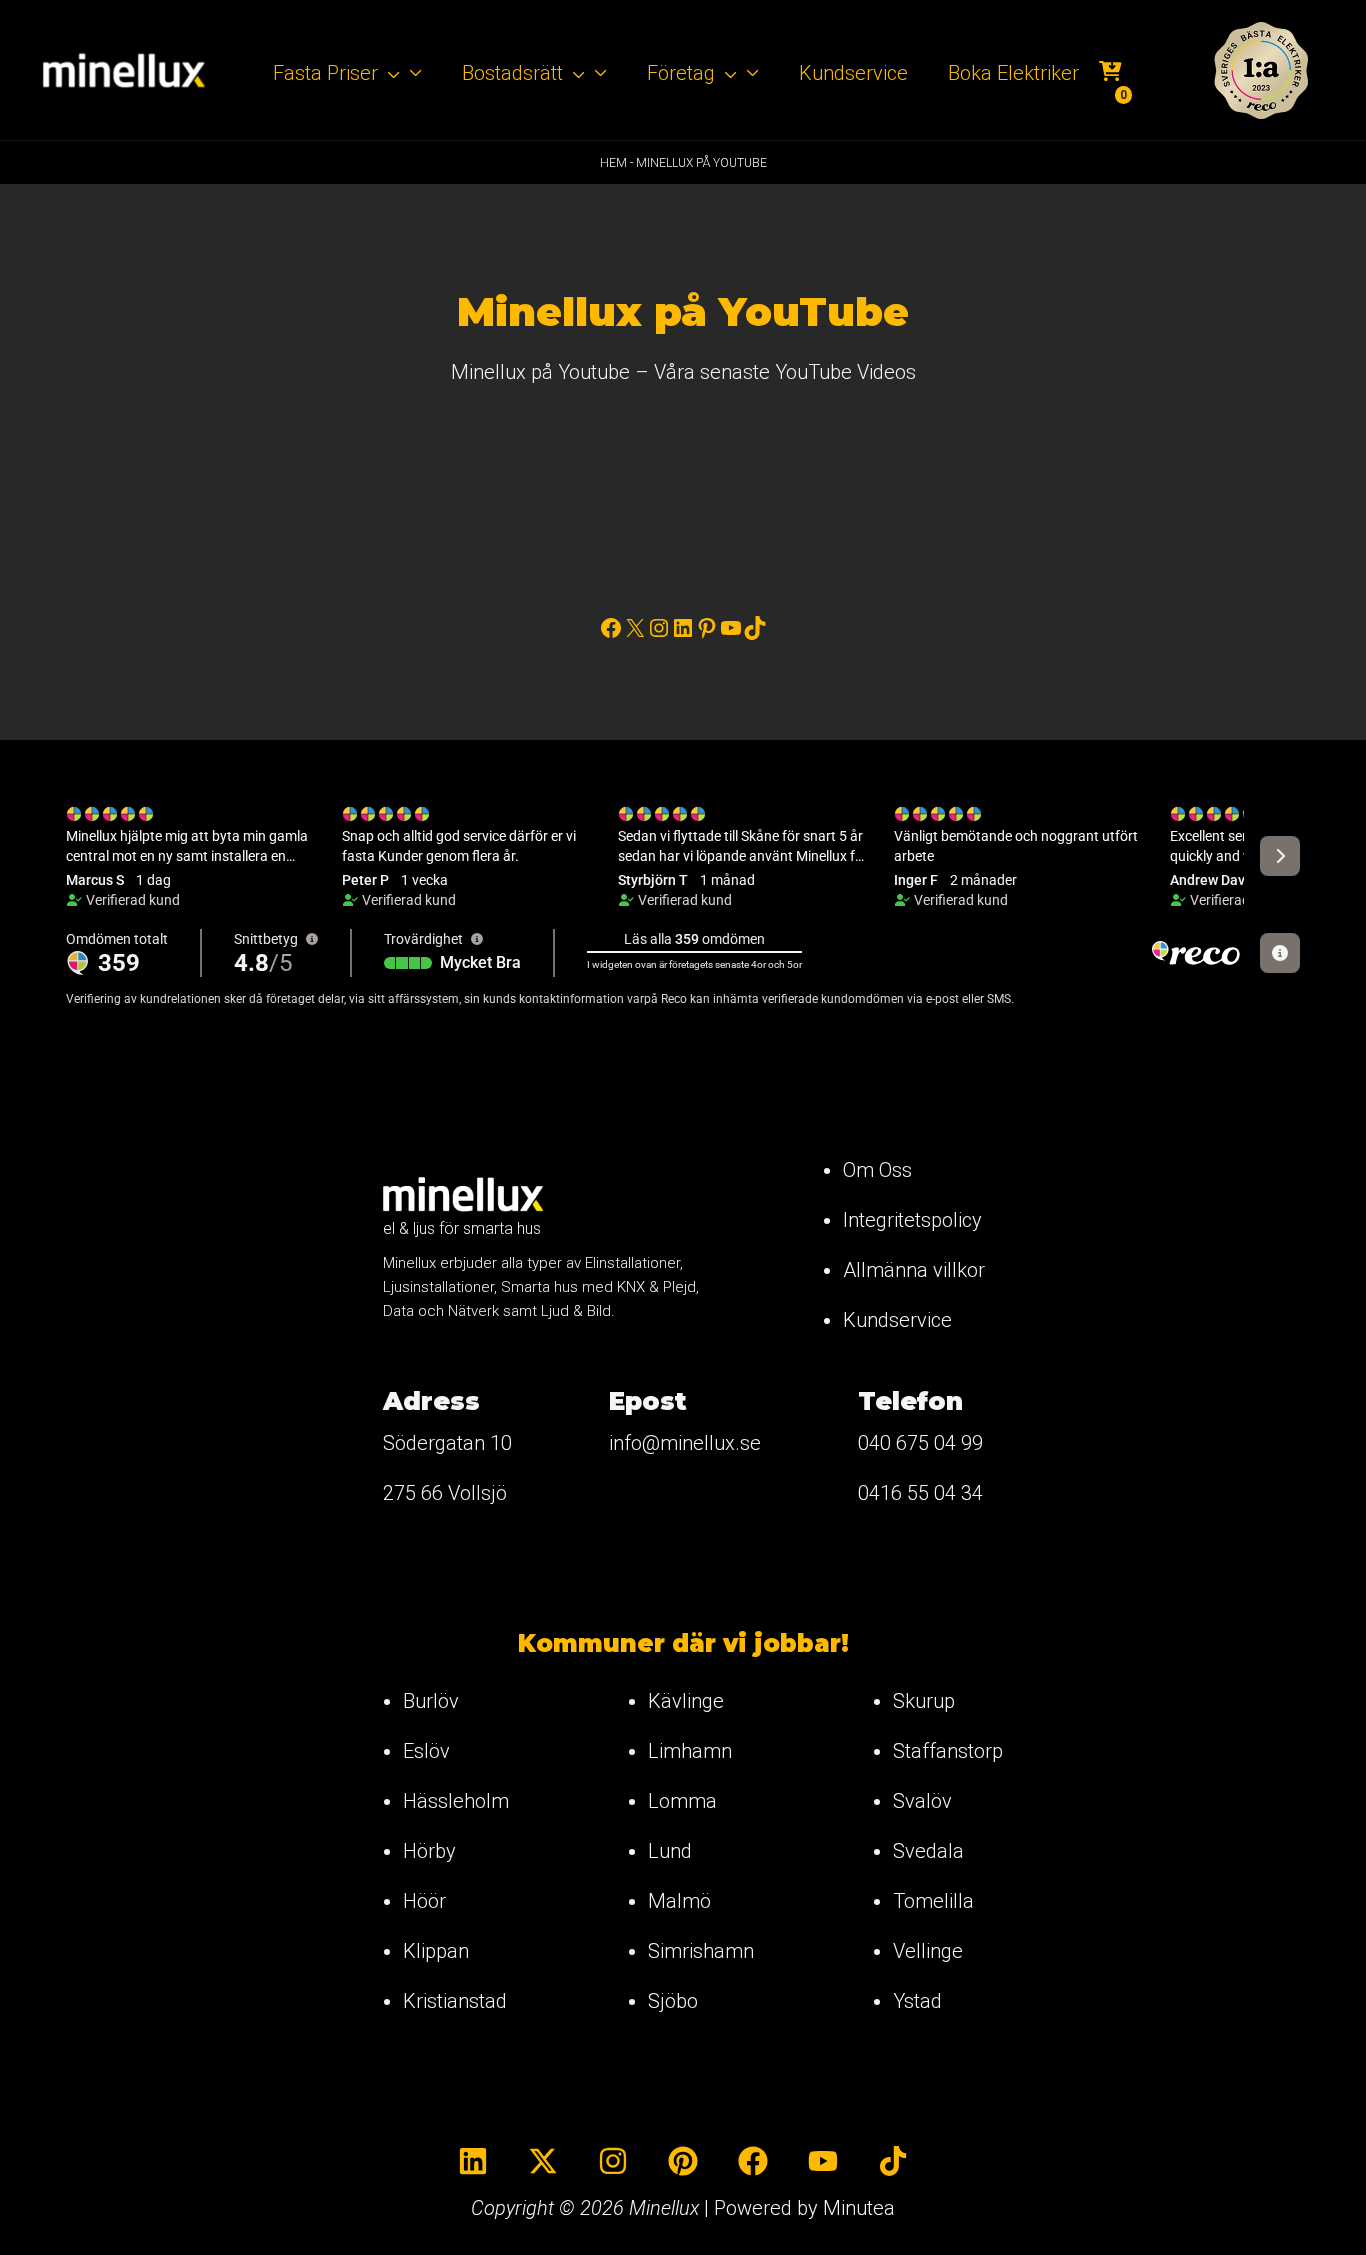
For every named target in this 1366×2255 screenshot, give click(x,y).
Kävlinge (686, 1701)
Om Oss (877, 1170)
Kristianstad (455, 2001)
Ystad (917, 2001)
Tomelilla (933, 1901)
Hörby (429, 1851)
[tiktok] (893, 2161)
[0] (1110, 73)
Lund (670, 1851)
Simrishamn (701, 1951)
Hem (613, 163)
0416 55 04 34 (920, 1493)
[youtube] (823, 2161)
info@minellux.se (685, 1443)
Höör (424, 1901)
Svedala (928, 1851)
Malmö (679, 1901)
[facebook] (753, 2161)
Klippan (436, 1951)
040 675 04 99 (920, 1443)
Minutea (859, 2208)
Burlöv (431, 1701)
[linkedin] (473, 2161)
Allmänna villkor (914, 1270)
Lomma (682, 1801)
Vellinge (928, 1951)
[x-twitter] (543, 2161)
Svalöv (922, 1801)
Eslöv (426, 1751)
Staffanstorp (948, 1751)
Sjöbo (673, 2001)
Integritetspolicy (912, 1220)
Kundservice (897, 1320)
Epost (648, 1401)
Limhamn (690, 1751)
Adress (431, 1401)
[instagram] (613, 2161)
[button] (389, 73)
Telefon (910, 1401)
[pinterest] (683, 2161)
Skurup (924, 1701)
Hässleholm (456, 1801)
